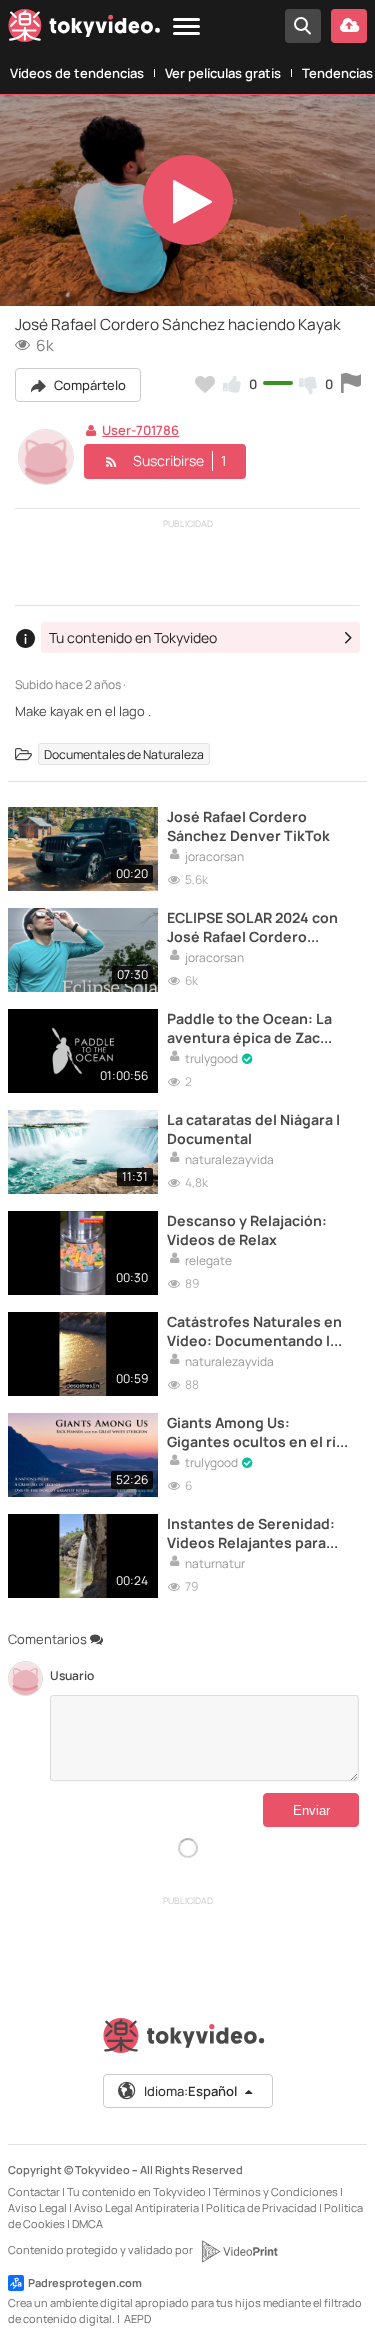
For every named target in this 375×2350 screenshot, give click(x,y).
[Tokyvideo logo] (84, 29)
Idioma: (190, 2091)
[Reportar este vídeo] (351, 384)
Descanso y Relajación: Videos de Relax (247, 1230)
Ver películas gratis (223, 73)
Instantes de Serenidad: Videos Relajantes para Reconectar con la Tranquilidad (251, 1533)
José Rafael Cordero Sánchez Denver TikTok (248, 826)
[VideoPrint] (239, 2251)
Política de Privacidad (261, 2207)
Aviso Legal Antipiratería (136, 2207)
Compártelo (88, 385)
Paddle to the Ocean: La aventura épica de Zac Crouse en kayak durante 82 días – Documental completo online (254, 1028)
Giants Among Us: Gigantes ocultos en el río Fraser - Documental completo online (256, 1432)
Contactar (34, 2191)
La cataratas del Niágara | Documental (253, 1129)
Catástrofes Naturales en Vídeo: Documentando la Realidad (254, 1331)
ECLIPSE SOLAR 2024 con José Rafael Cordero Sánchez (252, 927)
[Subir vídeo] (349, 26)
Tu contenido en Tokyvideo (136, 2191)
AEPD (137, 2318)
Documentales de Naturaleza (124, 754)
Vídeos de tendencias (77, 73)
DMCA (87, 2223)
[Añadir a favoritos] (205, 384)
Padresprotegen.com (85, 2282)
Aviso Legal (37, 2207)
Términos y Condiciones (275, 2191)
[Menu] (186, 27)
